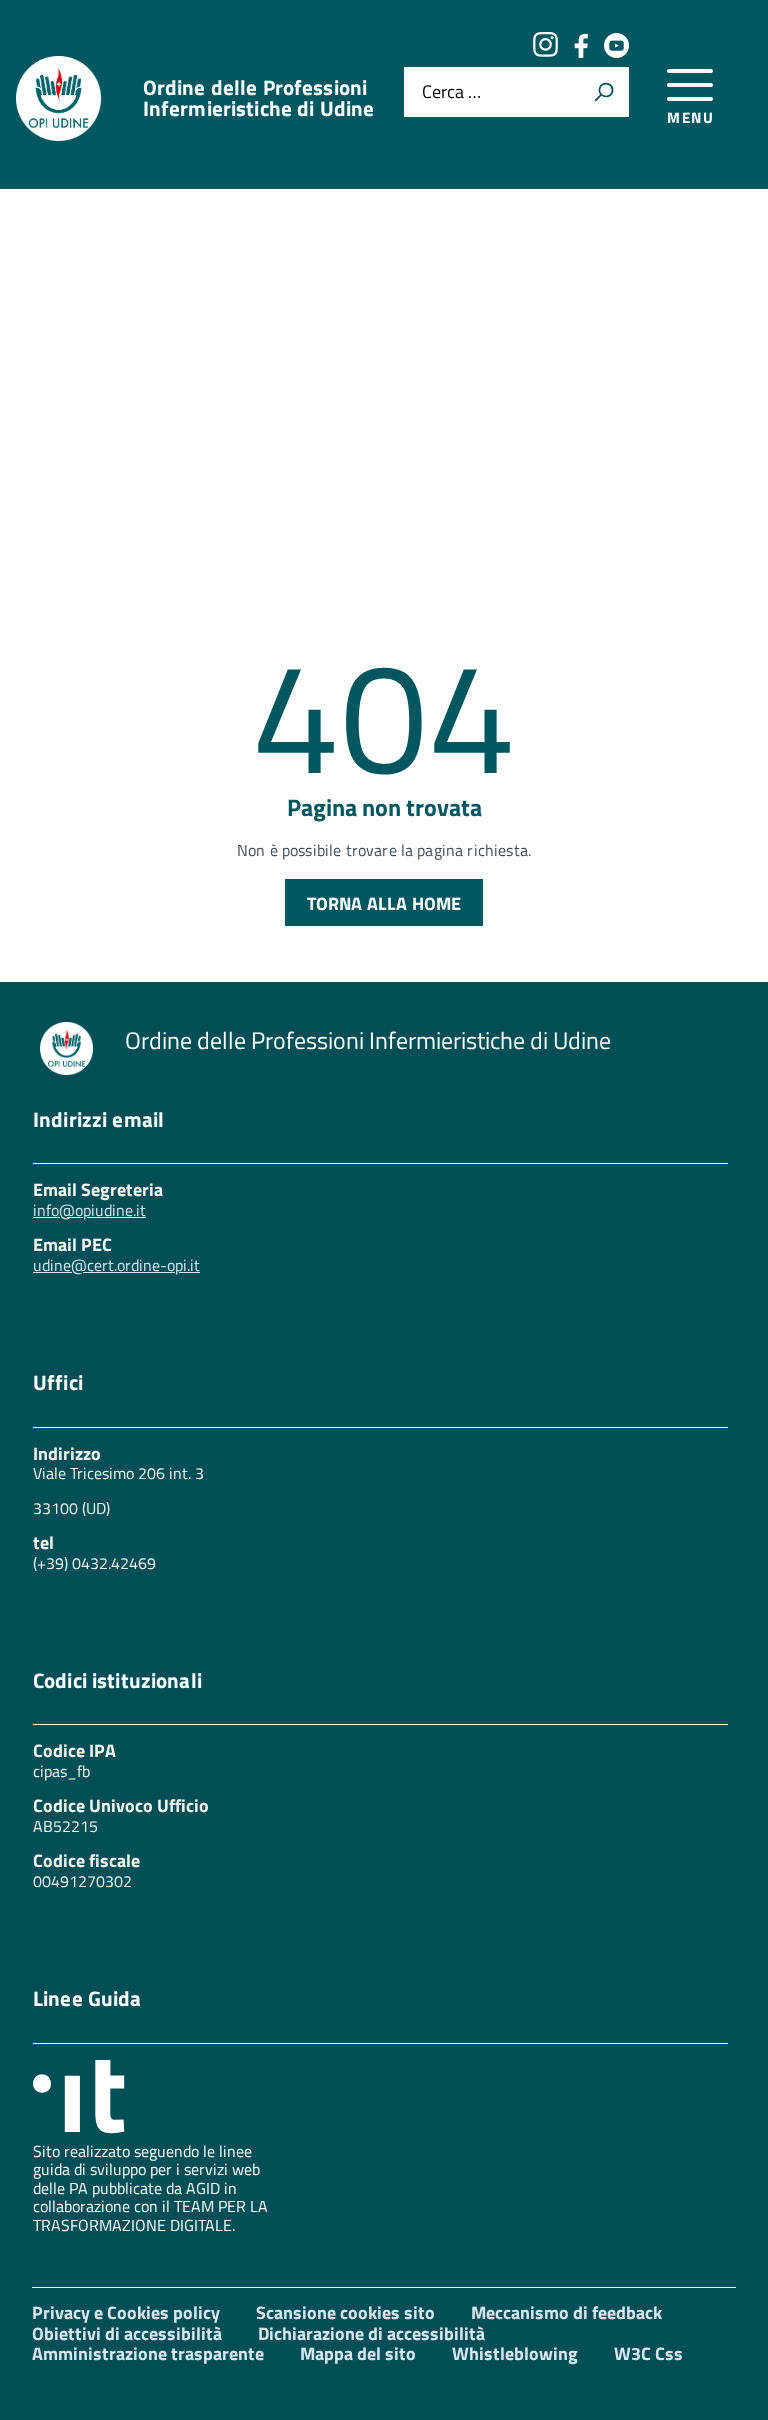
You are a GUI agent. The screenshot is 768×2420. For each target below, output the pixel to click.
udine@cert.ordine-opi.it (116, 1265)
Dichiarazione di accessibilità (371, 2333)
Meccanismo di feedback (566, 2312)
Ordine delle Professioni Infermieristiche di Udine (259, 98)
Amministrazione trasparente (148, 2353)
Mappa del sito (358, 2353)
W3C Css (648, 2353)
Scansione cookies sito (345, 2312)
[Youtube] (616, 51)
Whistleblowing (515, 2353)
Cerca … (451, 91)
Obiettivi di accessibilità (127, 2333)
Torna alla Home (384, 903)
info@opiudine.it (89, 1210)
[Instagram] (545, 51)
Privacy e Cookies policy (126, 2312)
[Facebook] (581, 51)
